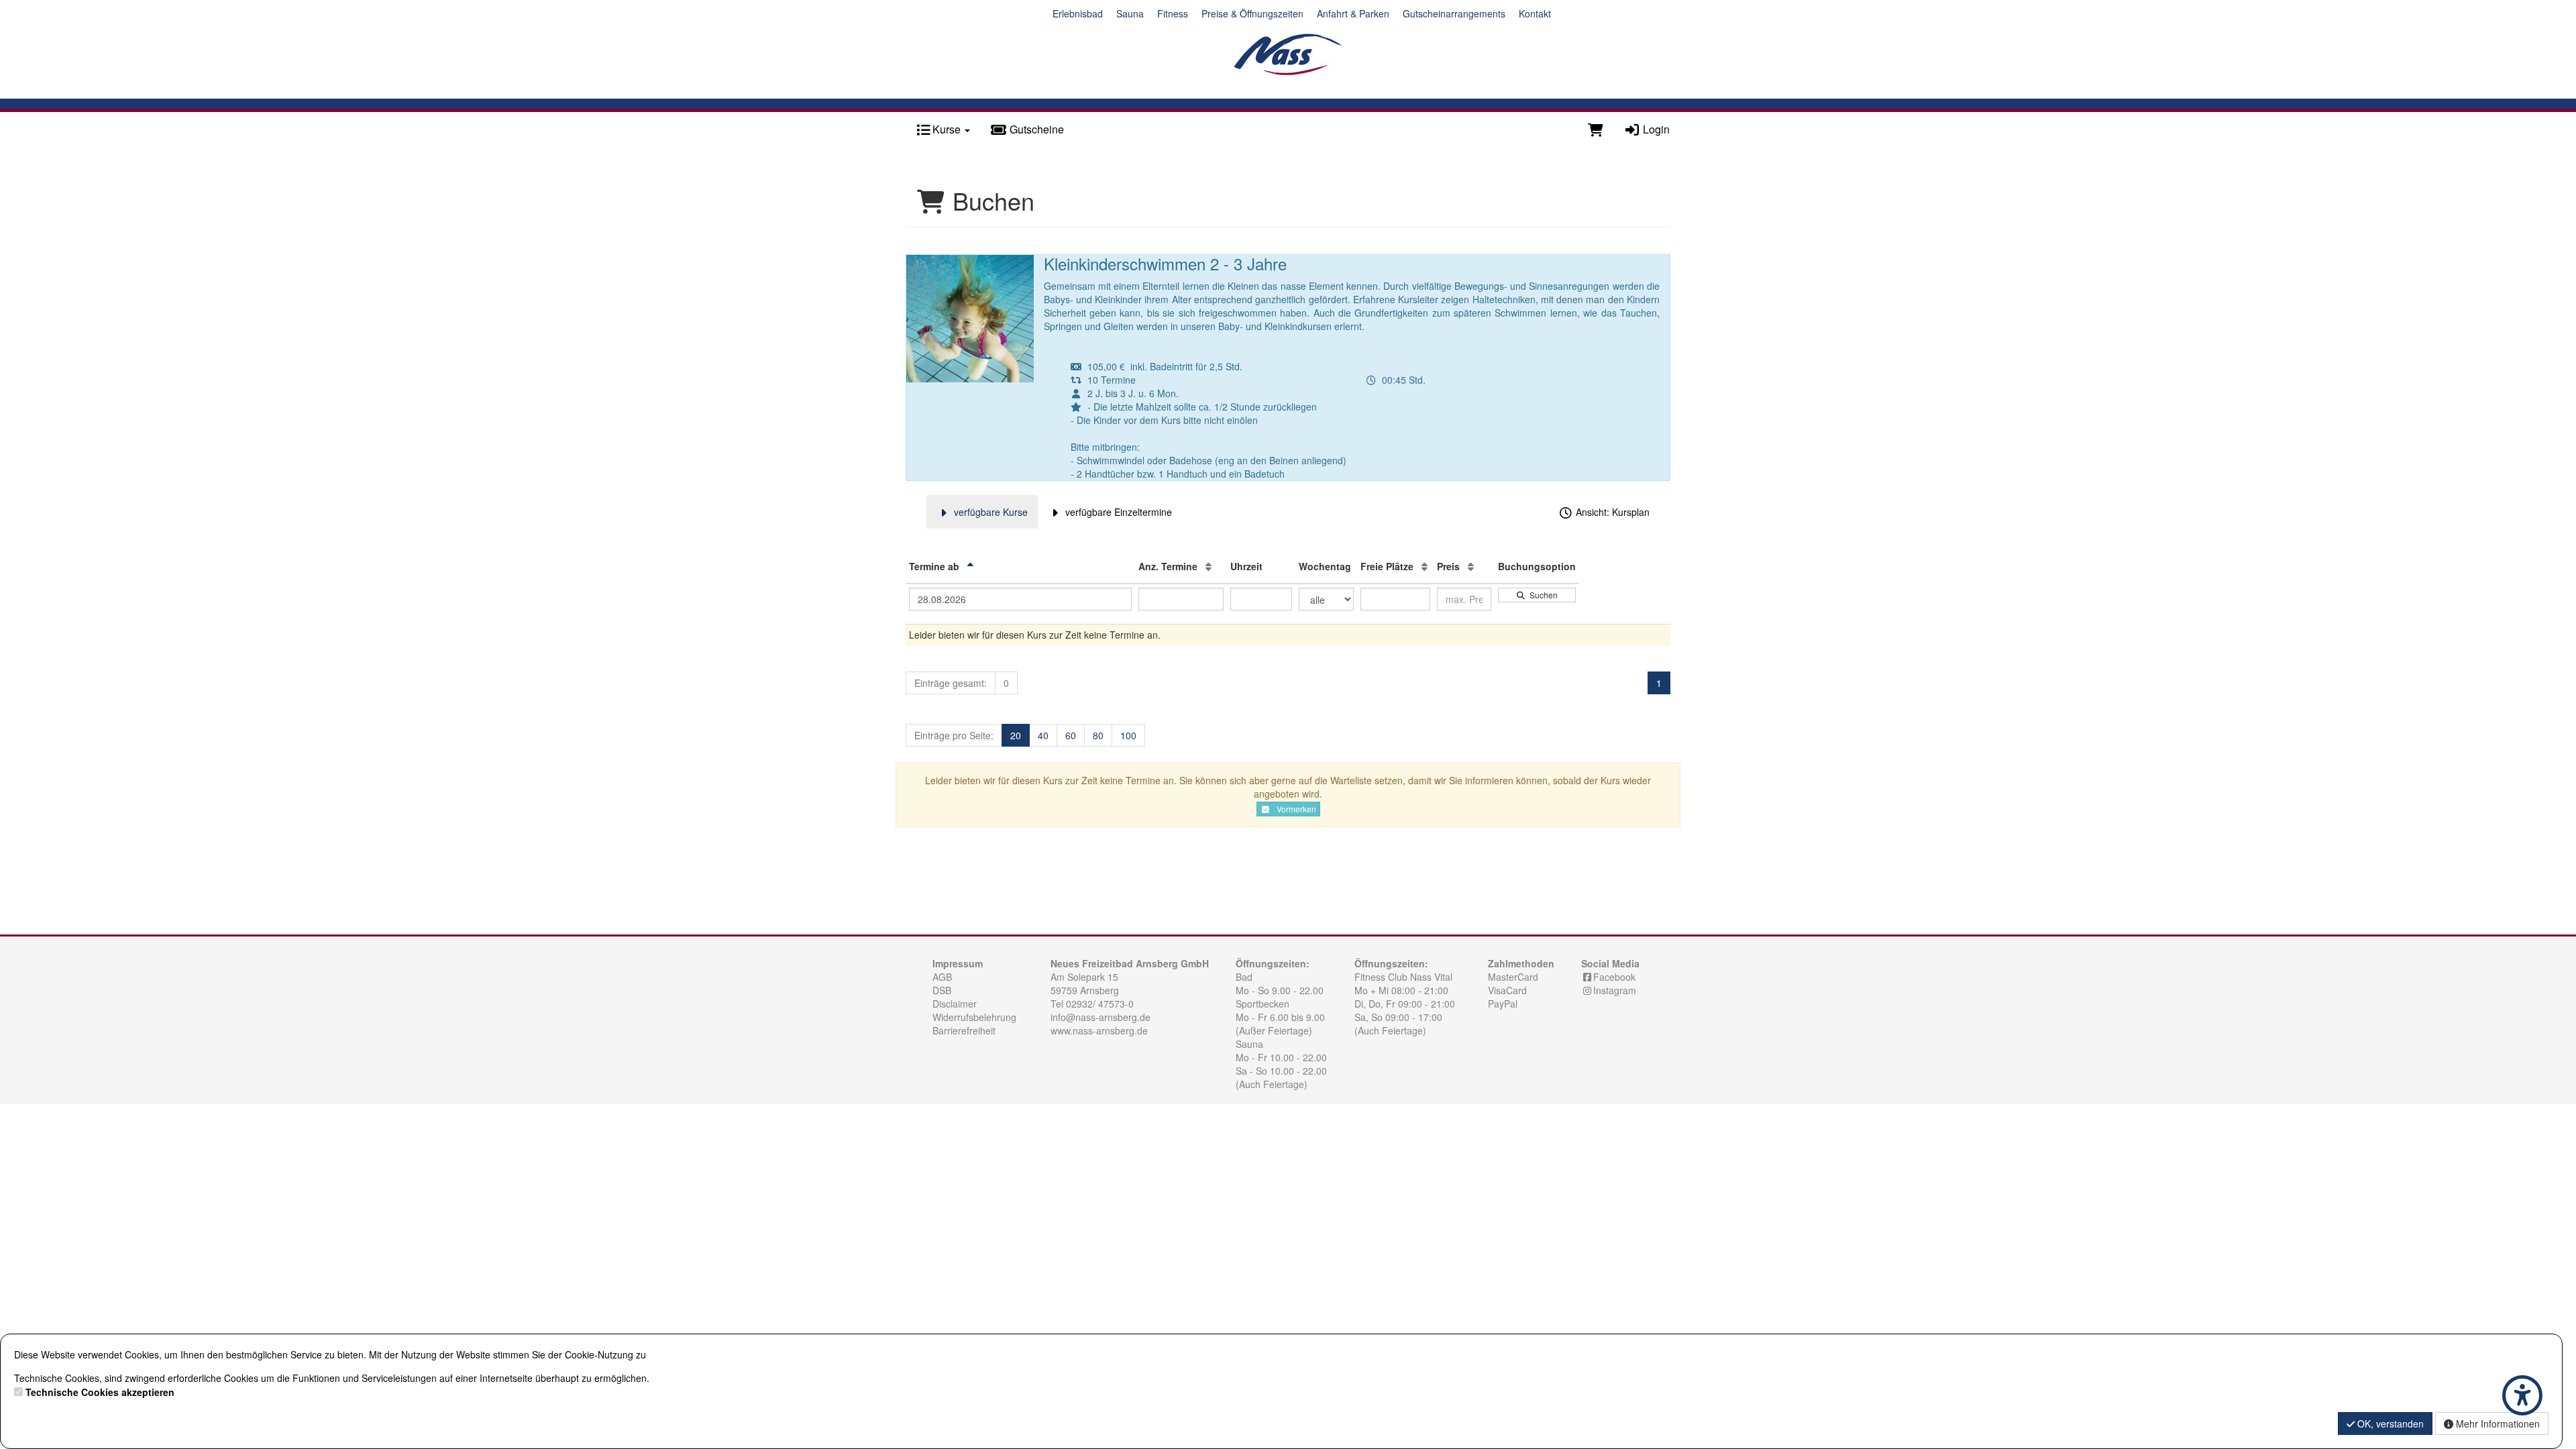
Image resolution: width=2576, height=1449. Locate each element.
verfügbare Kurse (989, 512)
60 (1071, 735)
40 (1043, 735)
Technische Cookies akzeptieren (100, 1392)
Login (1655, 129)
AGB (942, 977)
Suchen (1542, 595)
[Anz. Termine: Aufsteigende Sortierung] (1209, 566)
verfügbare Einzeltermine (1117, 512)
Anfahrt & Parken (1353, 13)
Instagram (1615, 990)
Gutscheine (1035, 129)
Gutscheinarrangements (1454, 13)
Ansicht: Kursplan (1611, 512)
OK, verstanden (2389, 1424)
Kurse (947, 129)
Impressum (958, 963)
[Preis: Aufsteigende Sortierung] (1471, 566)
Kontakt (1535, 13)
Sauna (1130, 13)
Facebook (1614, 977)
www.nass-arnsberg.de (1099, 1030)
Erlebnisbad (1078, 13)
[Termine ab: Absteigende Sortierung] (970, 566)
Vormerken (1293, 809)
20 (1016, 735)
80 (1098, 735)
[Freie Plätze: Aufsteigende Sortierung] (1425, 566)
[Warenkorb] (1596, 129)
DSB (942, 990)
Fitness (1173, 13)
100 (1128, 735)
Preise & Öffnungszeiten (1252, 13)
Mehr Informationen (2497, 1424)
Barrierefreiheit (964, 1030)
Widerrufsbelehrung (974, 1017)
